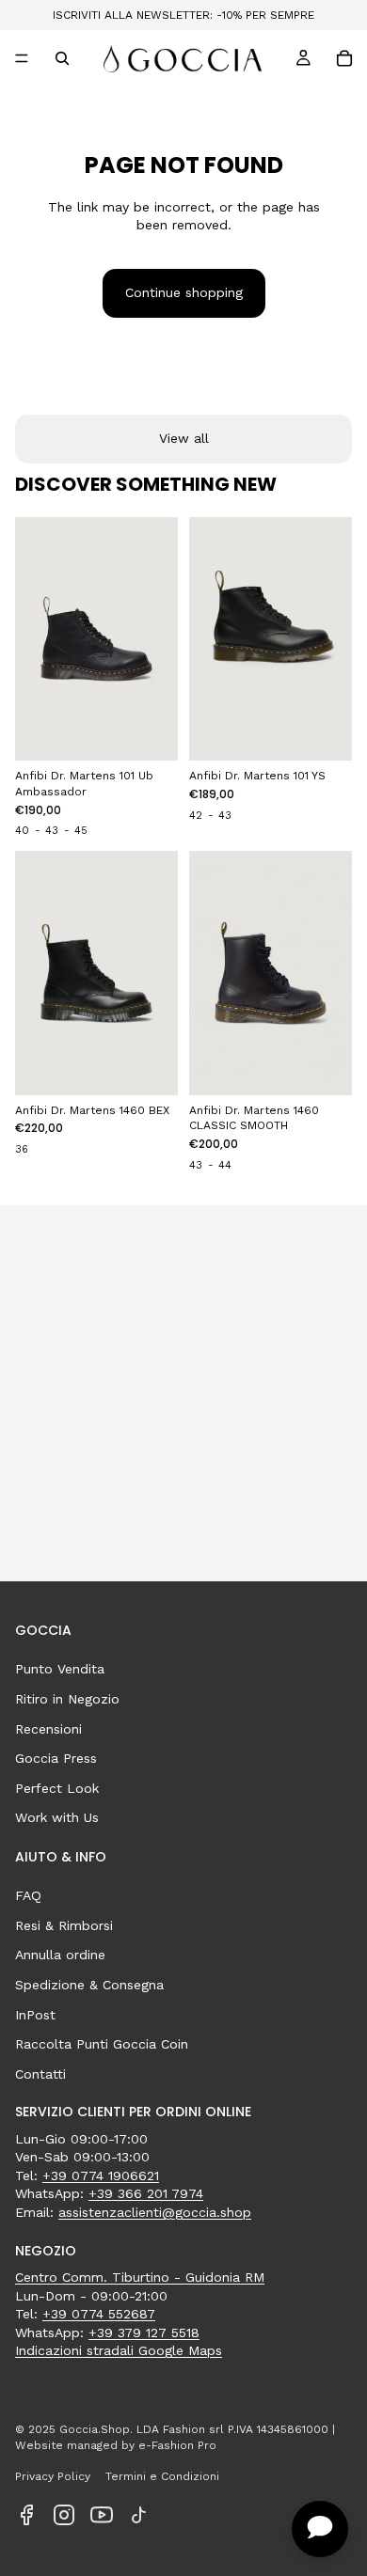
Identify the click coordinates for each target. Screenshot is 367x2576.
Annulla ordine (60, 1955)
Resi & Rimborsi (64, 1925)
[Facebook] (26, 2515)
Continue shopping (184, 292)
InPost (35, 2015)
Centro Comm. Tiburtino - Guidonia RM (140, 2277)
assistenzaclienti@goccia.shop (155, 2212)
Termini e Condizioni (162, 2476)
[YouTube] (102, 2515)
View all (184, 438)
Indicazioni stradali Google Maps (119, 2350)
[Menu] (22, 58)
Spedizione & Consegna (89, 1985)
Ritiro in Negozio (67, 1699)
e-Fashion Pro (177, 2445)
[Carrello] (344, 58)
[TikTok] (139, 2515)
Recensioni (48, 1729)
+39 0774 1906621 (101, 2175)
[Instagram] (64, 2515)
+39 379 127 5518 (144, 2333)
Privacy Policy (53, 2476)
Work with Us (57, 1817)
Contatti (40, 2074)
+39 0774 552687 (99, 2314)
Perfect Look (57, 1788)
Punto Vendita (60, 1669)
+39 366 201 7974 (146, 2193)
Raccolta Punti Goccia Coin (102, 2044)
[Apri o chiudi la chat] (320, 2529)
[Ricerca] (62, 58)
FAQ (28, 1895)
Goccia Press (56, 1758)
